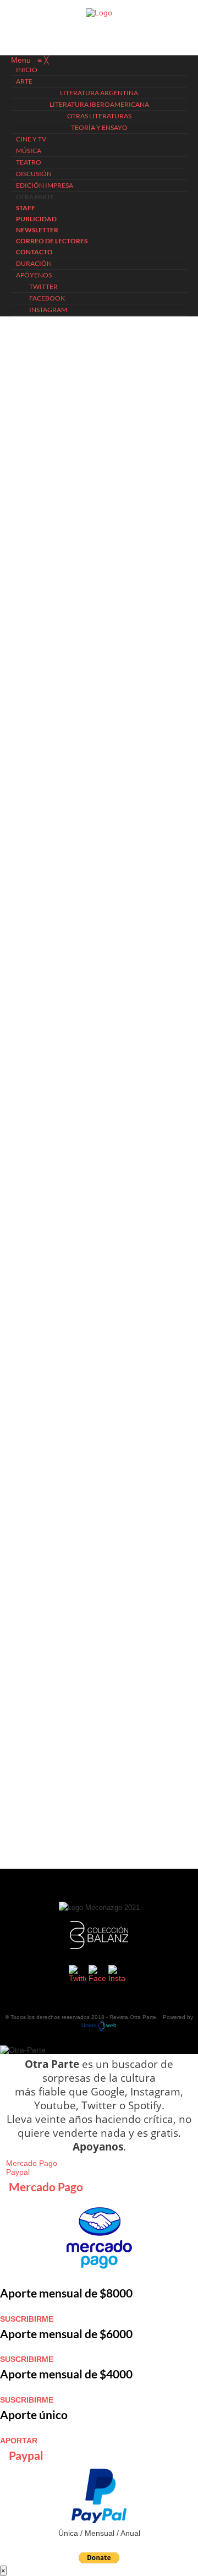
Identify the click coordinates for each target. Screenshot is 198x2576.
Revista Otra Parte (133, 2017)
